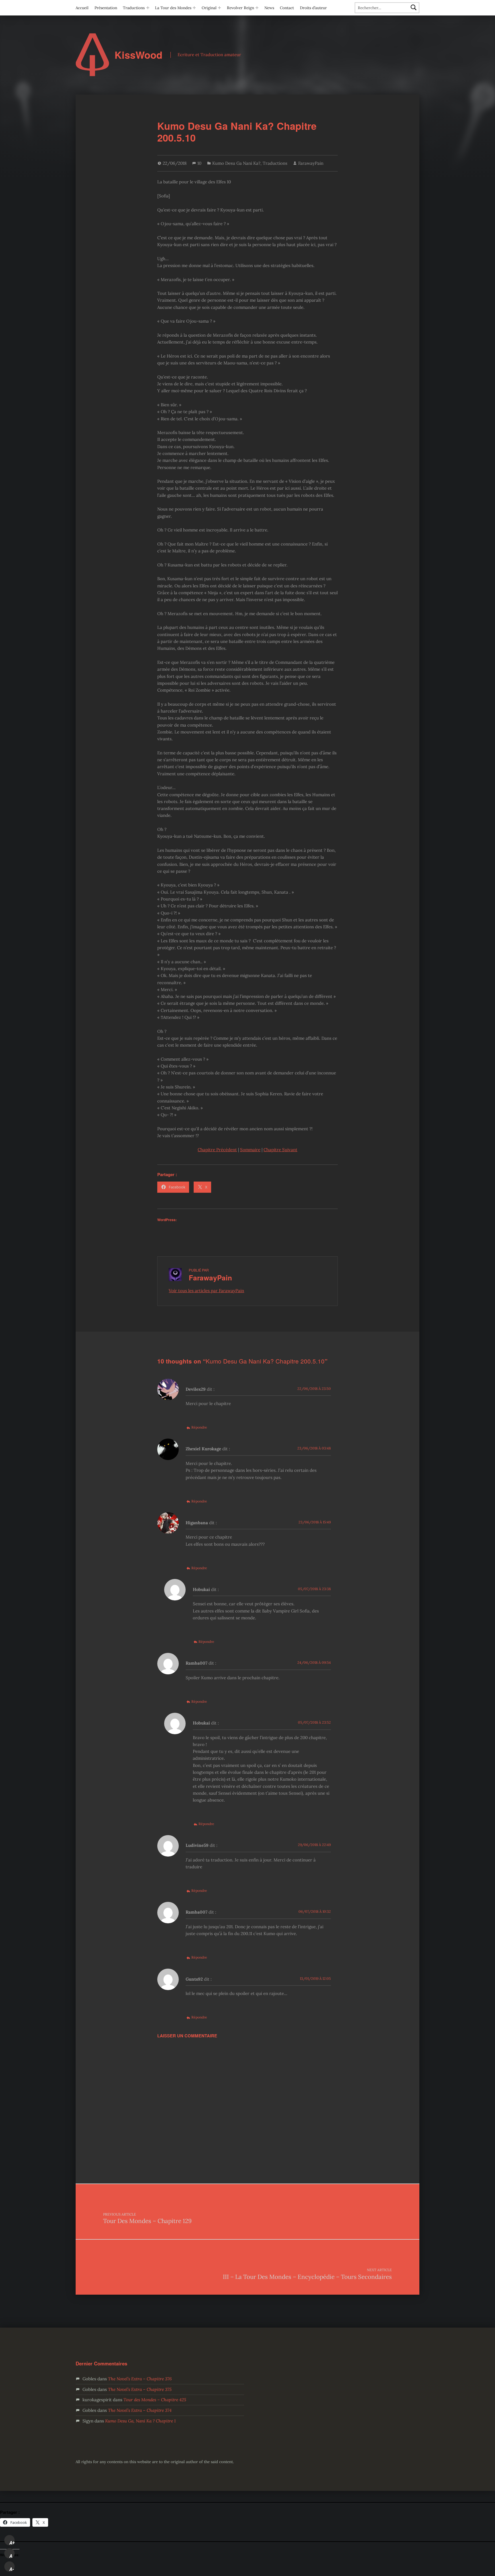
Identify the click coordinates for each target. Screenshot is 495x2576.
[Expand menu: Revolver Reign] (257, 8)
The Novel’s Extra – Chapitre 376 (140, 2379)
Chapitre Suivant (280, 1150)
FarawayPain (311, 163)
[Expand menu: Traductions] (148, 8)
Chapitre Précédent (217, 1150)
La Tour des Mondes (173, 8)
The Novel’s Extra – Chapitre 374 (140, 2410)
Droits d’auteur (313, 8)
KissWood (139, 55)
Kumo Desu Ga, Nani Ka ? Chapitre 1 (140, 2421)
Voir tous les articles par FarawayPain (206, 1291)
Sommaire (250, 1150)
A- (12, 2569)
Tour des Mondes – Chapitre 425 (155, 2400)
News (269, 8)
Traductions (134, 8)
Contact (287, 8)
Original (209, 8)
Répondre (199, 1427)
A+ (12, 2543)
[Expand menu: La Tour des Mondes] (194, 8)
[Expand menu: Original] (219, 8)
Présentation (106, 8)
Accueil (82, 8)
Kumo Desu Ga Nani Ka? (236, 163)
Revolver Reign (240, 8)
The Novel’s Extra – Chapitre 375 (140, 2389)
